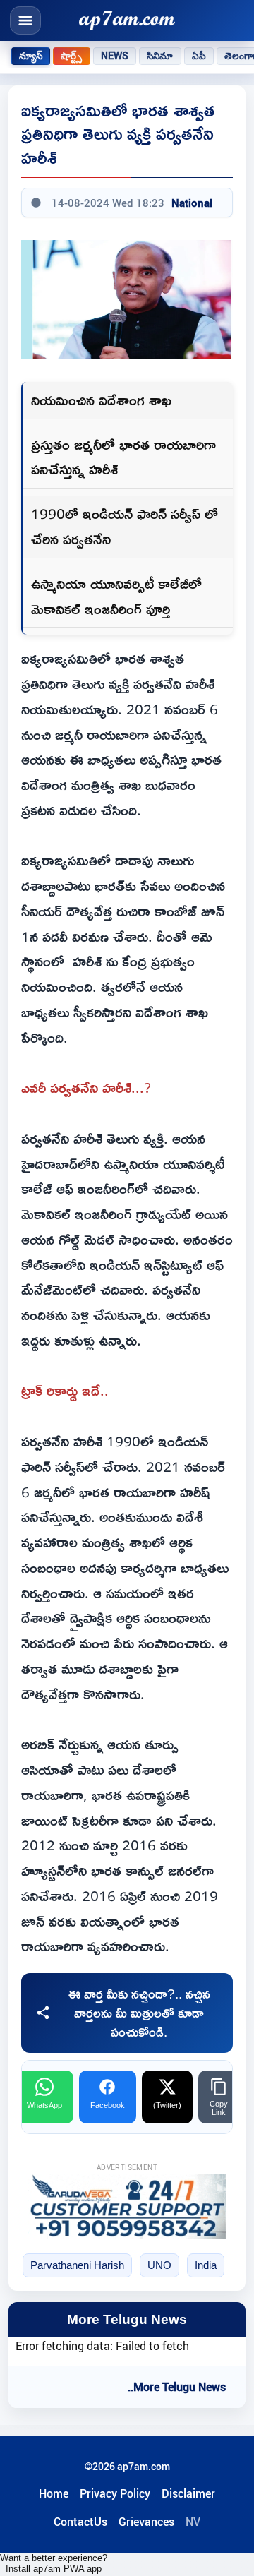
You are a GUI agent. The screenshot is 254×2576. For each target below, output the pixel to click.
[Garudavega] (127, 2206)
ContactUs (80, 2522)
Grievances (146, 2522)
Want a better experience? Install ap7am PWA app (54, 2563)
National (192, 203)
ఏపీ (199, 56)
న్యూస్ (31, 56)
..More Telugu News (177, 2387)
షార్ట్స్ (71, 56)
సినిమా (160, 56)
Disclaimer (188, 2493)
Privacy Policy (115, 2493)
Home (54, 2493)
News (115, 56)
